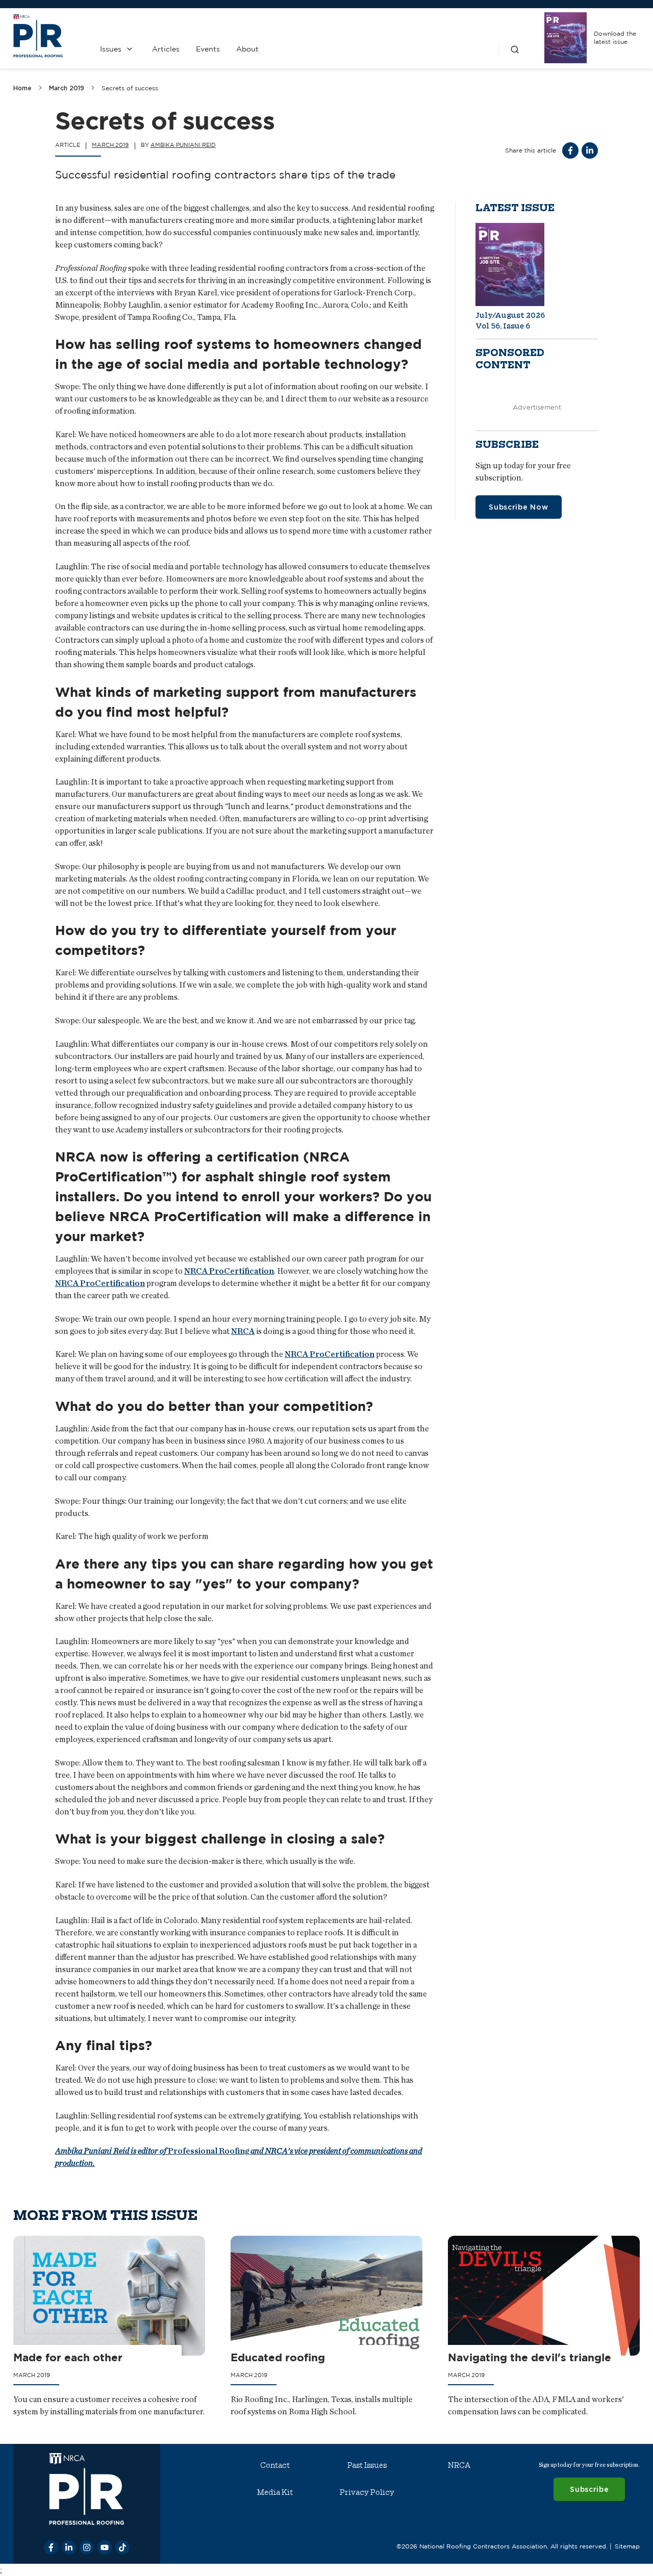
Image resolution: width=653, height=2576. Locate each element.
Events (208, 49)
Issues (111, 49)
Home (22, 88)
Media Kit (275, 2492)
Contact (275, 2465)
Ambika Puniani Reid (183, 145)
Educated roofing (278, 2357)
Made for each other (68, 2357)
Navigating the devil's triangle (530, 2357)
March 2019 (67, 88)
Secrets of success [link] (130, 88)
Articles (166, 49)
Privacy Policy (367, 2492)
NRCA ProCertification (229, 1271)
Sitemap (627, 2546)
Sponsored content (510, 359)
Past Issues (367, 2465)
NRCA (243, 1331)
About (247, 49)
